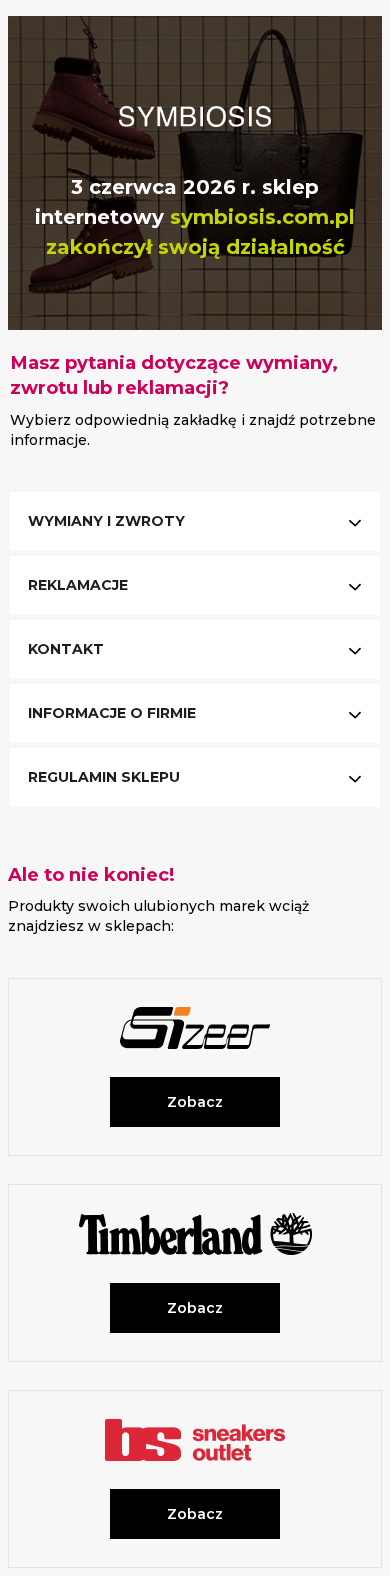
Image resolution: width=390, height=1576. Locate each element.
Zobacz (195, 1102)
